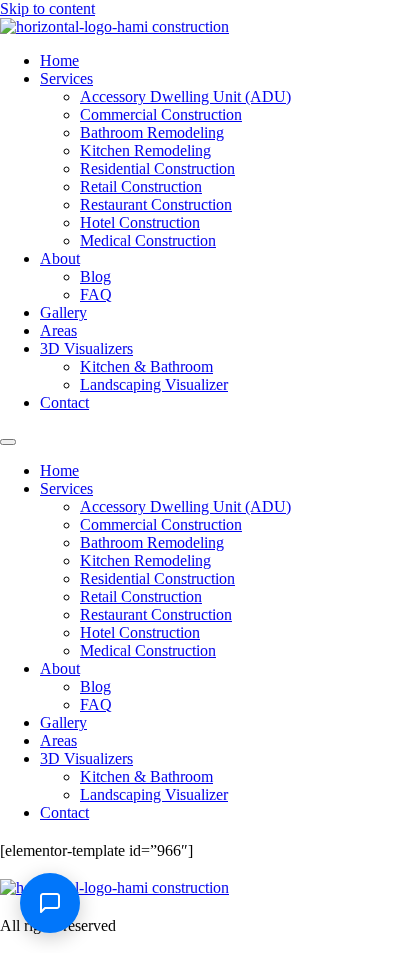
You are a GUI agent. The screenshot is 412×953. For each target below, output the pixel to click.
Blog (95, 276)
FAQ (96, 294)
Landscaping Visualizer (154, 384)
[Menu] (8, 442)
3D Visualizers (86, 348)
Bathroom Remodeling (152, 132)
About (60, 258)
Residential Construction (157, 168)
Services (66, 78)
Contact (64, 402)
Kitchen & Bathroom (146, 366)
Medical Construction (148, 240)
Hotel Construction (140, 222)
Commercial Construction (161, 114)
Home (59, 60)
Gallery (63, 312)
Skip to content (47, 8)
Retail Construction (141, 186)
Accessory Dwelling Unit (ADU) (185, 96)
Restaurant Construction (156, 204)
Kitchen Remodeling (145, 150)
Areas (58, 330)
